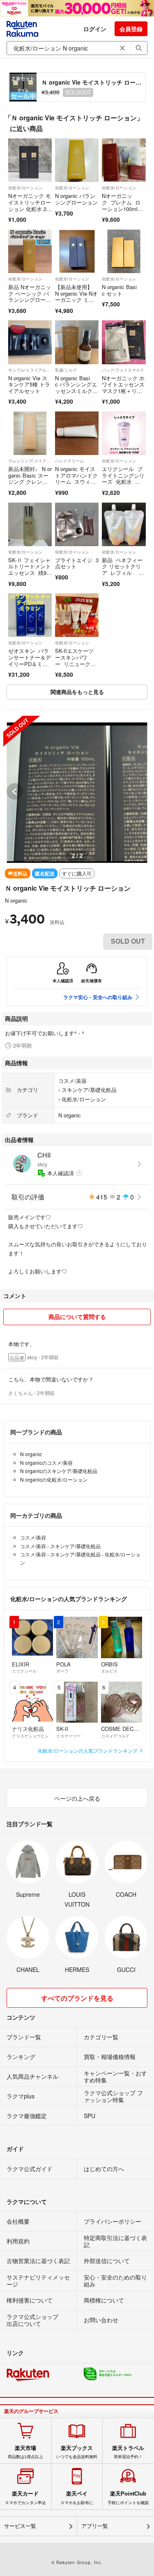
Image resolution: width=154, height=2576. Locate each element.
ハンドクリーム (69, 461)
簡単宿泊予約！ (128, 2452)
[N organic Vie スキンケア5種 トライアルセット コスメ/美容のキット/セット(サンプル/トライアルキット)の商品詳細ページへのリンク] (30, 342)
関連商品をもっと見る (77, 692)
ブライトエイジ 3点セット (77, 563)
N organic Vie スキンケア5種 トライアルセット (29, 384)
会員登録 (131, 29)
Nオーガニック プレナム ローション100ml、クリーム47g (122, 205)
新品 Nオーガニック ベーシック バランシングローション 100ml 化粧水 (30, 300)
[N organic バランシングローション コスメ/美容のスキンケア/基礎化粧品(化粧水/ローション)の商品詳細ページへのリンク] (77, 160)
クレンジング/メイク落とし (30, 461)
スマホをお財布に (77, 2498)
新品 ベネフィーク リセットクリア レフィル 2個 (122, 570)
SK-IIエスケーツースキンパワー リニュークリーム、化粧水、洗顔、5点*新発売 (76, 663)
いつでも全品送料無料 (77, 2452)
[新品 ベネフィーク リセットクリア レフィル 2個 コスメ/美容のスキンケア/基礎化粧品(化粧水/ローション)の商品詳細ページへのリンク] (124, 524)
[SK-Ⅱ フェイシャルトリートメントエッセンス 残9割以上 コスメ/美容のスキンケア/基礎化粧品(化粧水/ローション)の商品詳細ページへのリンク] (30, 524)
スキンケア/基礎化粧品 (89, 1090)
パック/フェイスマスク (123, 370)
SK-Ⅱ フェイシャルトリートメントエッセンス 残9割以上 (30, 570)
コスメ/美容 (72, 1081)
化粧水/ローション (25, 188)
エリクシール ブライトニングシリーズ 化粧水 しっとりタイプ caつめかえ (123, 481)
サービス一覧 (20, 2526)
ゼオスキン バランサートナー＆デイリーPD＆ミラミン (30, 660)
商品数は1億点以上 (25, 2452)
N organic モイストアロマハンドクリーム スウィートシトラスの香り (76, 478)
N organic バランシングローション (76, 199)
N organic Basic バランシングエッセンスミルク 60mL (76, 388)
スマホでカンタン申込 (25, 2498)
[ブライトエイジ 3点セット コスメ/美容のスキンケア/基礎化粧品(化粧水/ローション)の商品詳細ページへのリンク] (77, 524)
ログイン (95, 29)
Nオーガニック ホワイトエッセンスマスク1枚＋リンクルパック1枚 (123, 388)
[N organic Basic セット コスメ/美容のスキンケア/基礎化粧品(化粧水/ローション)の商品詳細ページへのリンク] (124, 251)
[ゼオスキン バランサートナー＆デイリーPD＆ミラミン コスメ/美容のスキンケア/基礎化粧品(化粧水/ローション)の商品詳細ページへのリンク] (30, 615)
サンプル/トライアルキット (30, 370)
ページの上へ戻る (77, 1798)
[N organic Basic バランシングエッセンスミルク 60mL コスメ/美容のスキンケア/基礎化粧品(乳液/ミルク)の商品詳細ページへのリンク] (77, 342)
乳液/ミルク (66, 370)
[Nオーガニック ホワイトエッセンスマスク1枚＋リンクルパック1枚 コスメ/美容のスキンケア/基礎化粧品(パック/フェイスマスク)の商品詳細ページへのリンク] (124, 342)
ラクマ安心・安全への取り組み (98, 997)
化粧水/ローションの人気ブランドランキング (88, 1750)
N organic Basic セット (119, 290)
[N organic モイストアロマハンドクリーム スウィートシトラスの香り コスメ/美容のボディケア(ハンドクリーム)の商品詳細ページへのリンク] (77, 433)
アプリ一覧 (95, 2526)
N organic (16, 900)
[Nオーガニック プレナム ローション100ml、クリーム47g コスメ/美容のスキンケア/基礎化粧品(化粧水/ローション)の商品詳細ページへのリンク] (124, 160)
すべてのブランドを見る (77, 1998)
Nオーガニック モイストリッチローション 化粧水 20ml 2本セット (30, 205)
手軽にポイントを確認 (128, 2498)
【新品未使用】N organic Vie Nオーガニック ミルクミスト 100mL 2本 (77, 300)
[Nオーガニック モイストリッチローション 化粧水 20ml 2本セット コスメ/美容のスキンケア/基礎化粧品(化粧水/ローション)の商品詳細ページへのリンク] (30, 160)
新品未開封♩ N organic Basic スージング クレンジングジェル (30, 478)
